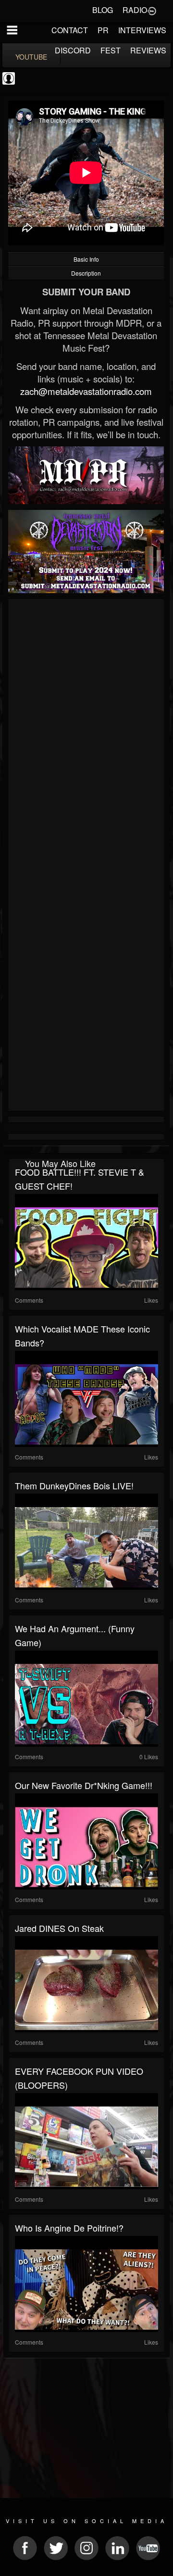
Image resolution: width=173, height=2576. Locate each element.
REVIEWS (148, 50)
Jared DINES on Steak (59, 1928)
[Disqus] (86, 730)
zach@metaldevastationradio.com (86, 391)
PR (103, 30)
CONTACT (70, 30)
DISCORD (73, 50)
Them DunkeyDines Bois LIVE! (74, 1485)
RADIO (135, 10)
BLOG (103, 10)
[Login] (152, 10)
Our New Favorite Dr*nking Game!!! (84, 1785)
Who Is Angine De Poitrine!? (69, 2228)
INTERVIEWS (142, 30)
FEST (111, 50)
